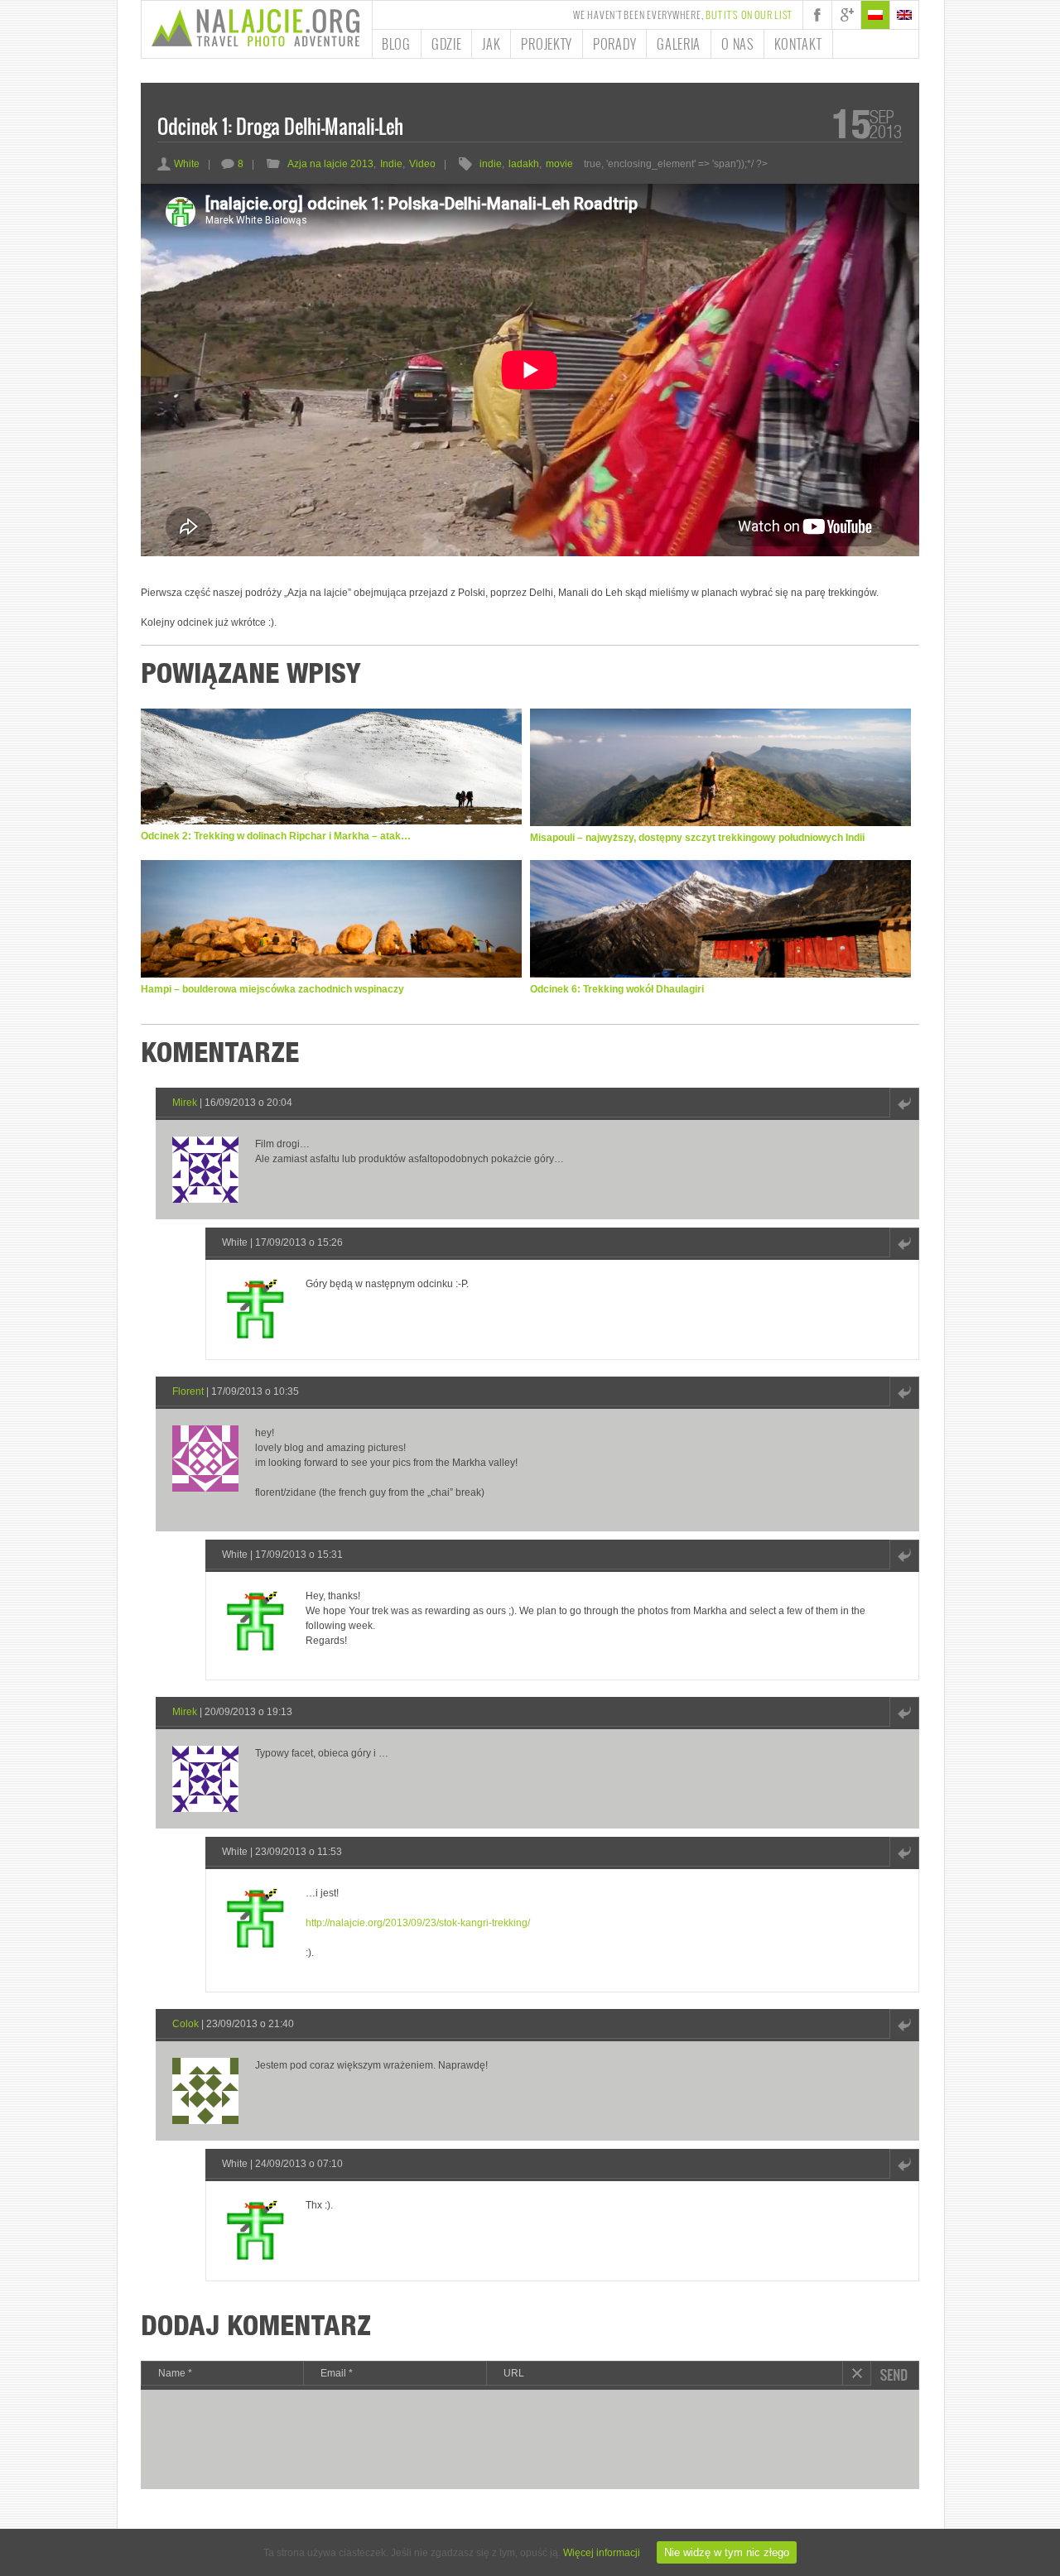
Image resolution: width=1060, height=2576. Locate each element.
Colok (185, 2024)
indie (491, 164)
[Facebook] (817, 15)
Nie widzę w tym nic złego (727, 2552)
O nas (737, 44)
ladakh (524, 164)
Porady (614, 44)
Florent (188, 1391)
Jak (491, 44)
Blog (396, 44)
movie (559, 164)
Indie (391, 164)
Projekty (547, 44)
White (178, 164)
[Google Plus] (846, 15)
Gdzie (447, 44)
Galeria (679, 44)
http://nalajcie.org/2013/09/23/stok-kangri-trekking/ (418, 1923)
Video (422, 164)
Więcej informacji (602, 2553)
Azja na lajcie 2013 (330, 164)
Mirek (185, 1103)
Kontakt (798, 44)
